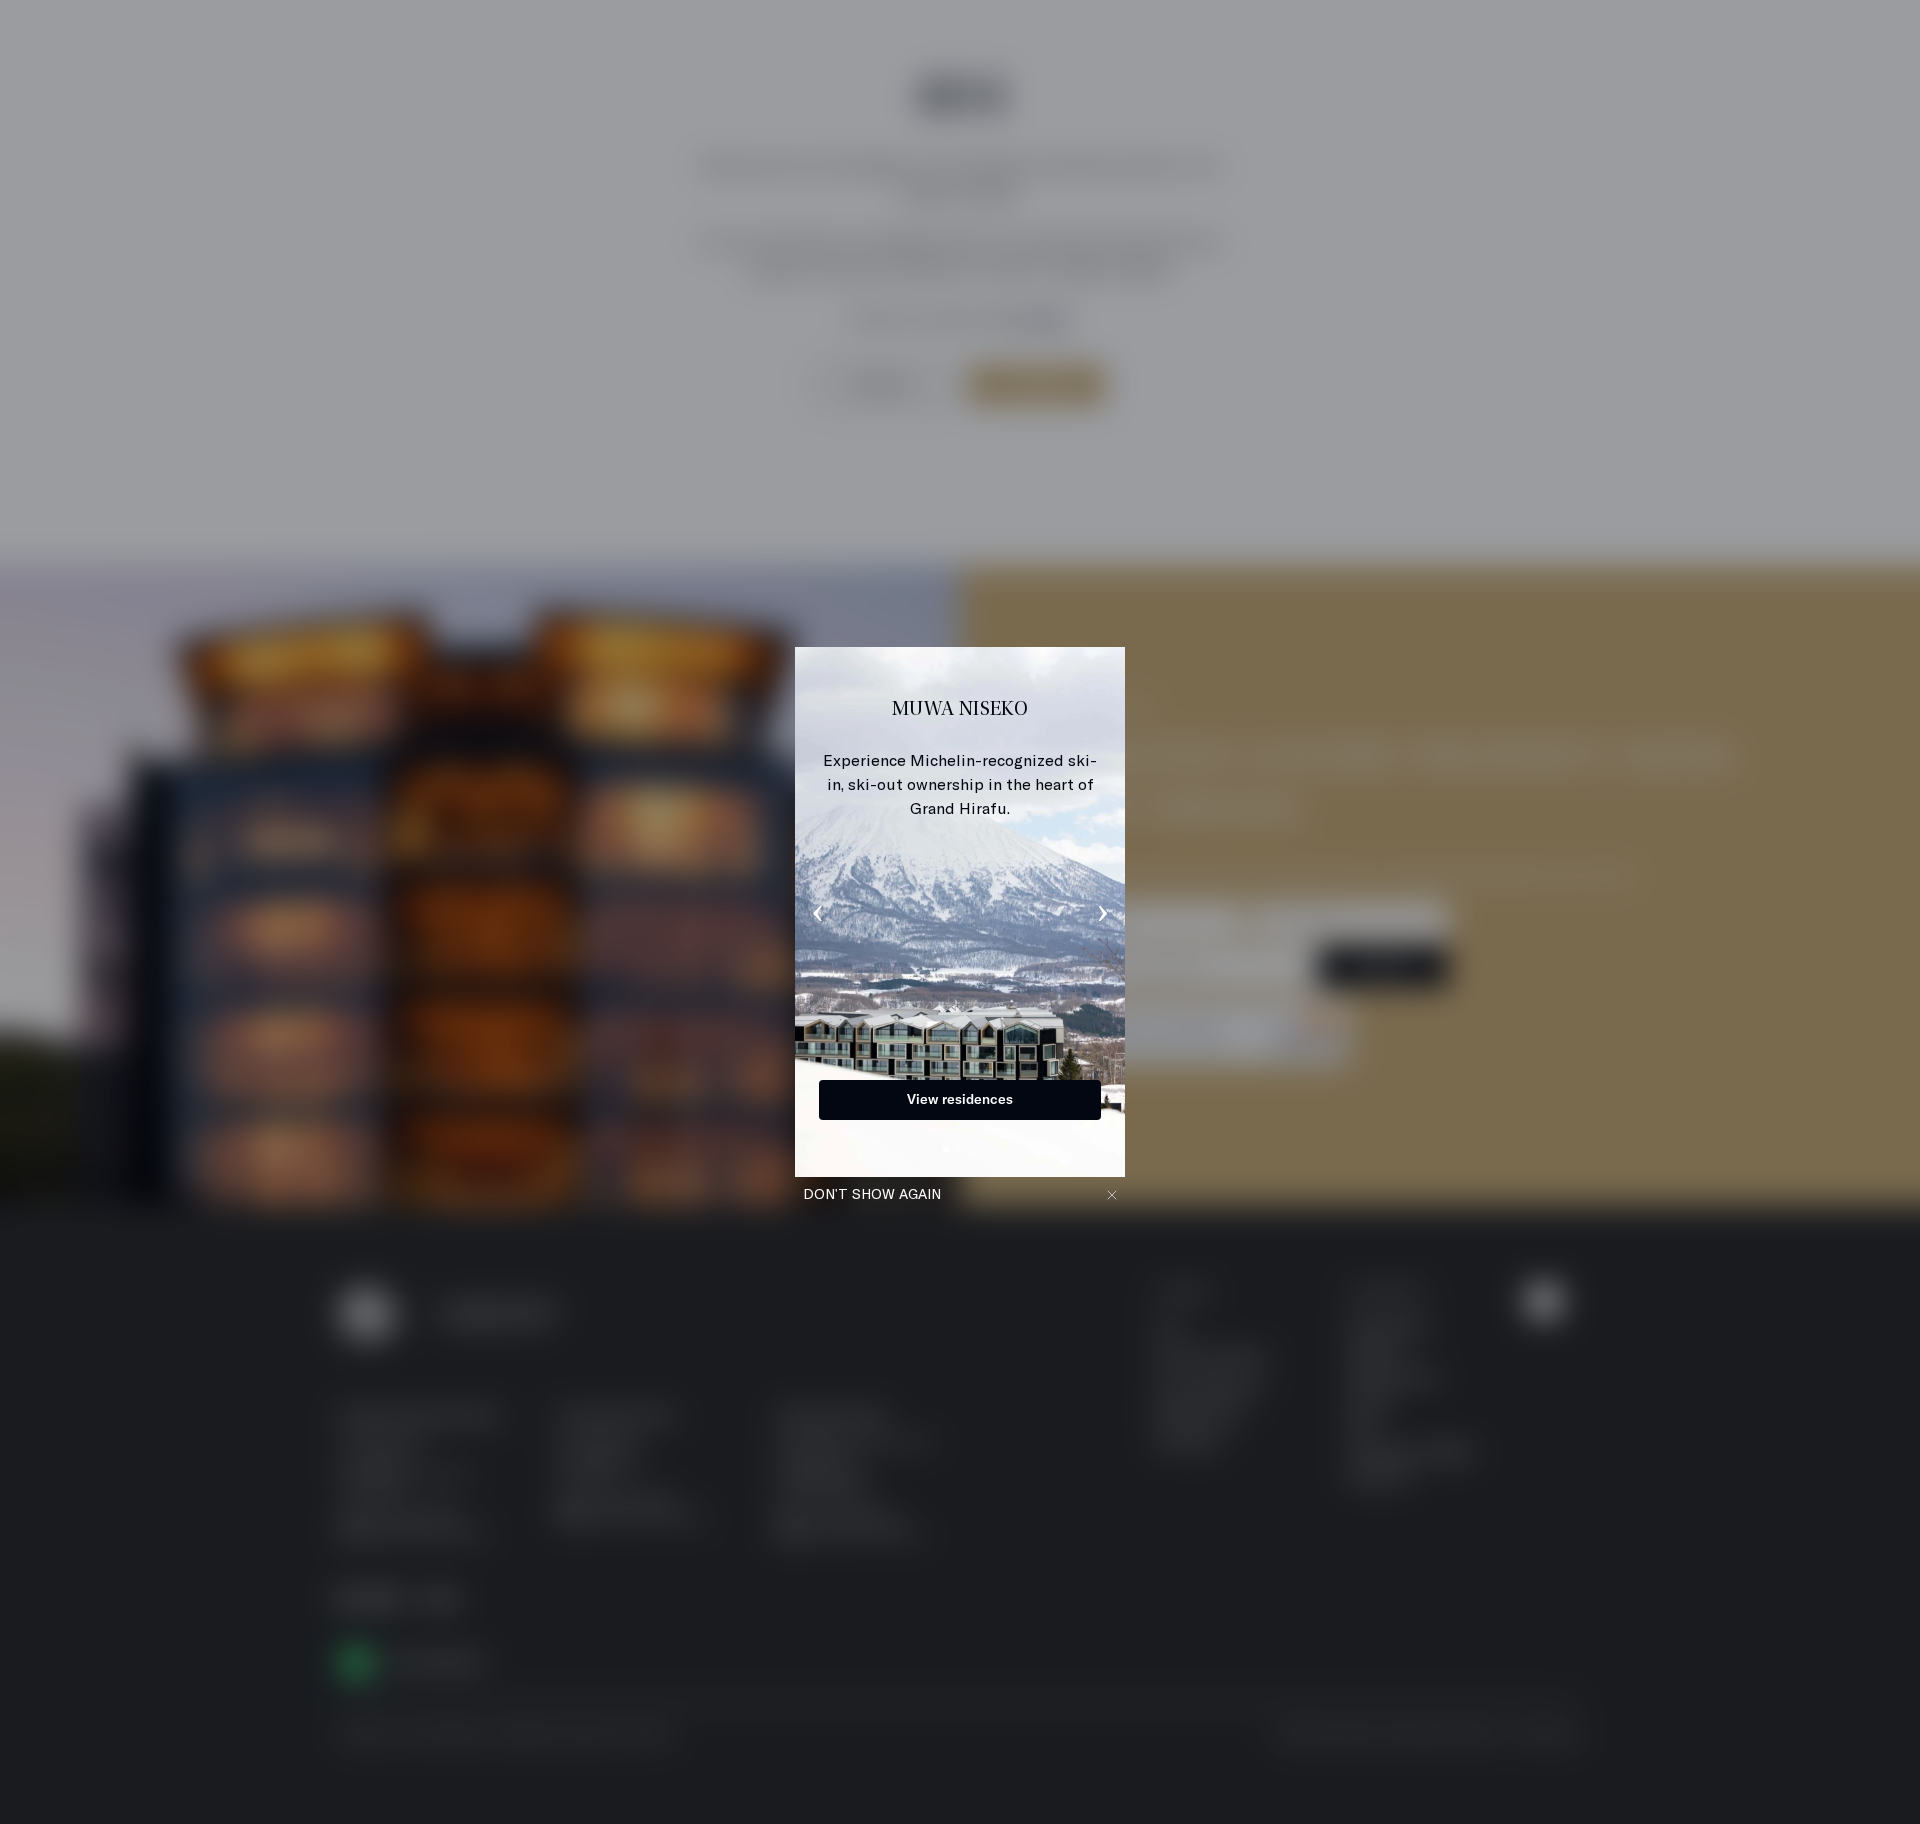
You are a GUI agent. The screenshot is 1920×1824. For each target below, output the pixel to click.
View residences (951, 1099)
